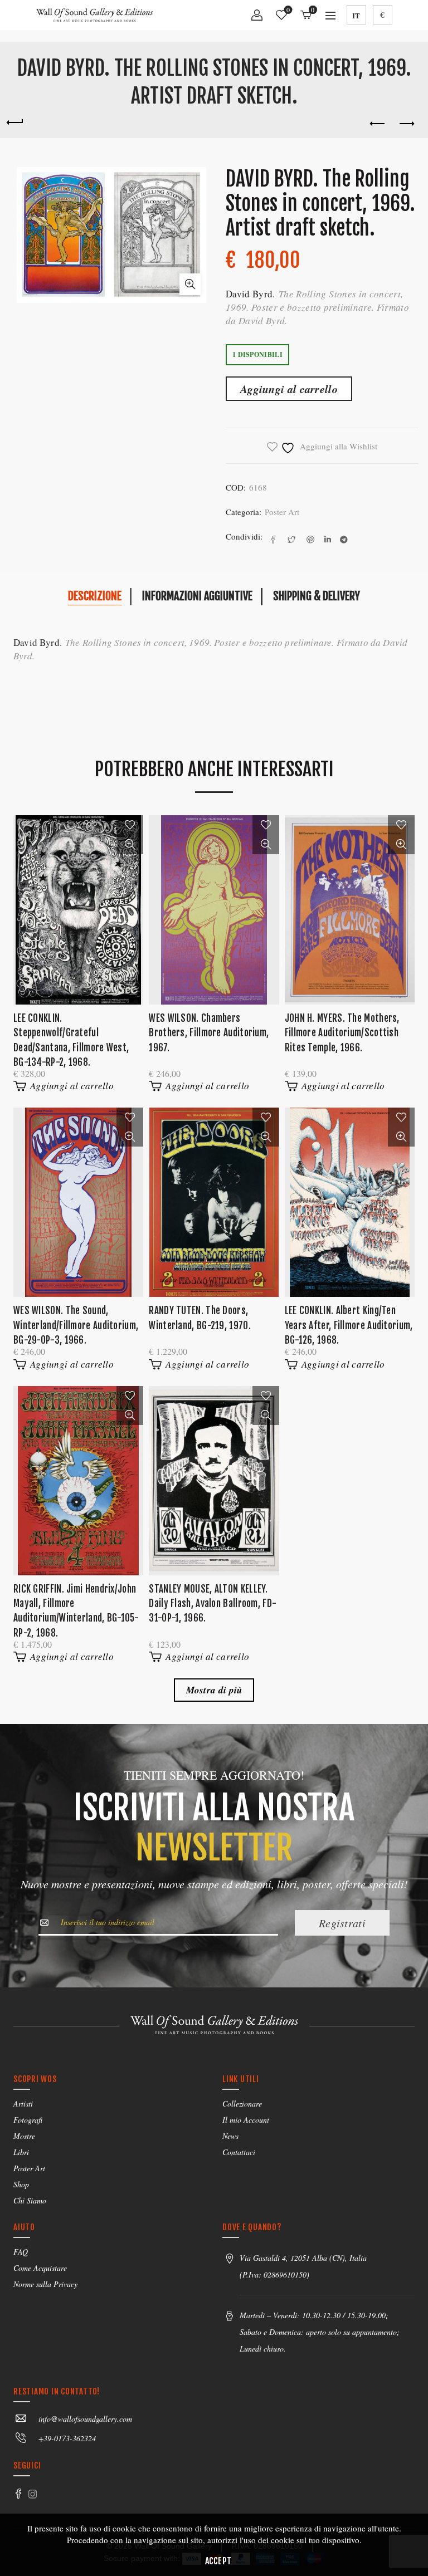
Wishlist (288, 10)
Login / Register (257, 19)
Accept (218, 2561)
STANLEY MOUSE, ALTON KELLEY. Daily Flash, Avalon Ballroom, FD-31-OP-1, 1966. (213, 1604)
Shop (21, 2184)
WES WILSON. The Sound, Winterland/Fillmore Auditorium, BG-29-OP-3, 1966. (76, 1325)
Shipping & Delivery (317, 596)
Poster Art (282, 512)
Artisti (23, 2104)
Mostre (24, 2136)
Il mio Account (246, 2120)
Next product (406, 124)
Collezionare (242, 2104)
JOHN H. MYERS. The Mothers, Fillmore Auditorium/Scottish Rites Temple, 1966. (342, 1033)
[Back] (14, 121)
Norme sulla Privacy (45, 2284)
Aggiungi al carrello (289, 389)
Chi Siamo (30, 2200)
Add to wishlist (130, 825)
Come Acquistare (40, 2268)
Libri (21, 2152)
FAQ (21, 2252)
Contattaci (239, 2152)
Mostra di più (214, 1690)
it (356, 15)
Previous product (378, 124)
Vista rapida (130, 844)
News (230, 2136)
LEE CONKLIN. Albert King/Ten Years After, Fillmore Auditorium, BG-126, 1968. (349, 1325)
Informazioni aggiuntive (197, 596)
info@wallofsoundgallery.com (85, 2419)
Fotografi (28, 2120)
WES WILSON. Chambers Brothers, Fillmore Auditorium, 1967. (209, 1033)
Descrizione (95, 596)
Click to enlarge (190, 284)
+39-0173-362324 (67, 2438)
